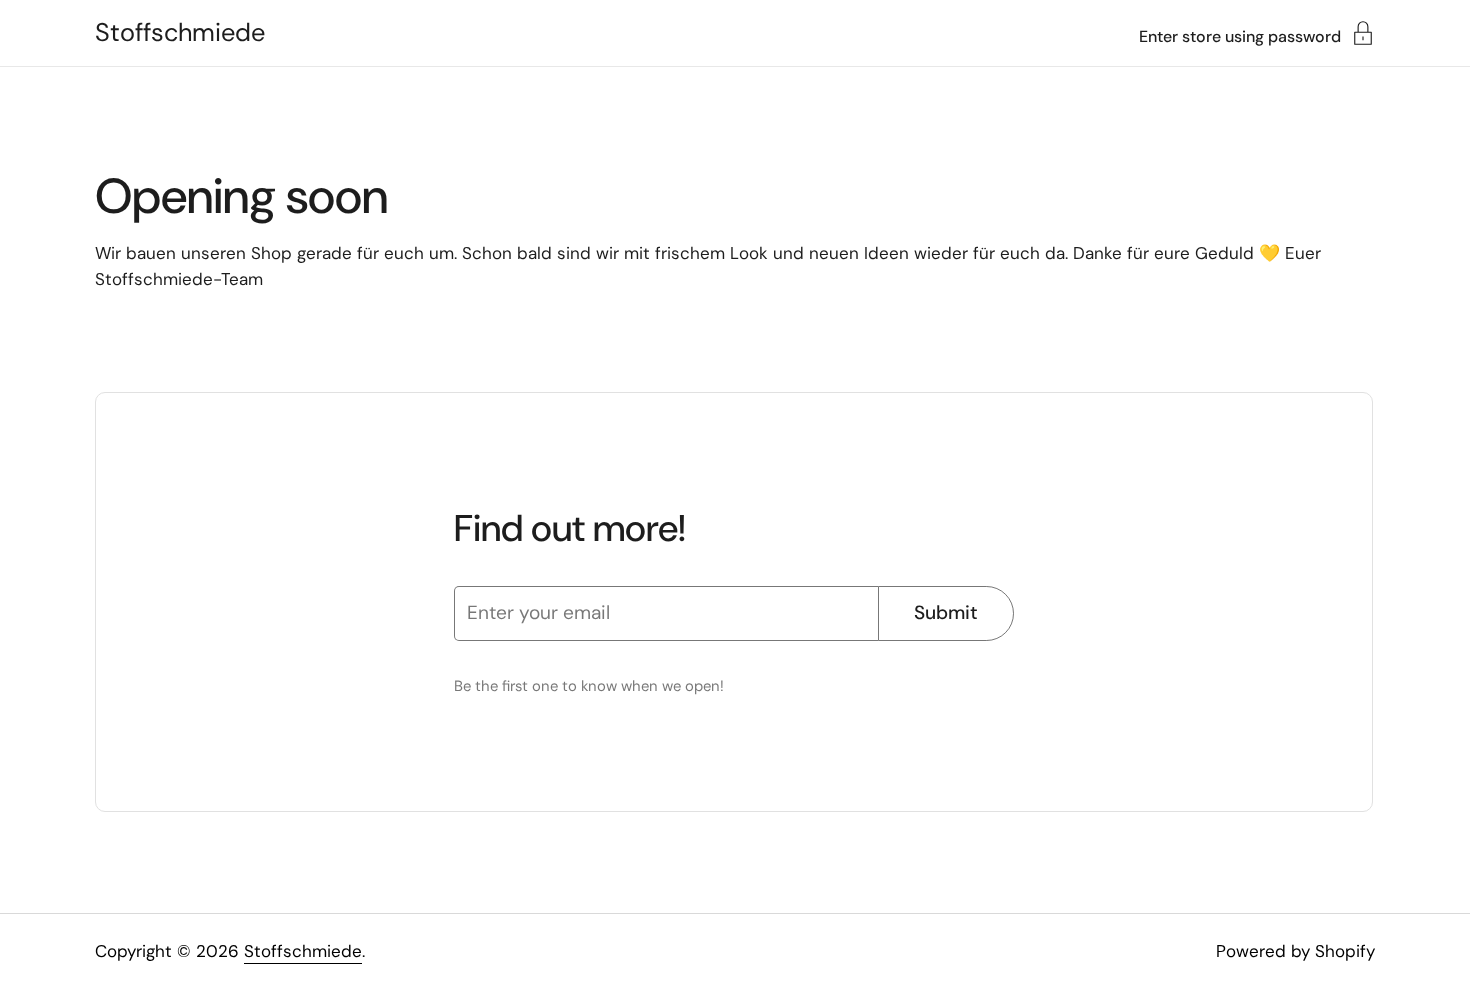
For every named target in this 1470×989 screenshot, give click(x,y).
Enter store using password (1240, 35)
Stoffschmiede (180, 33)
